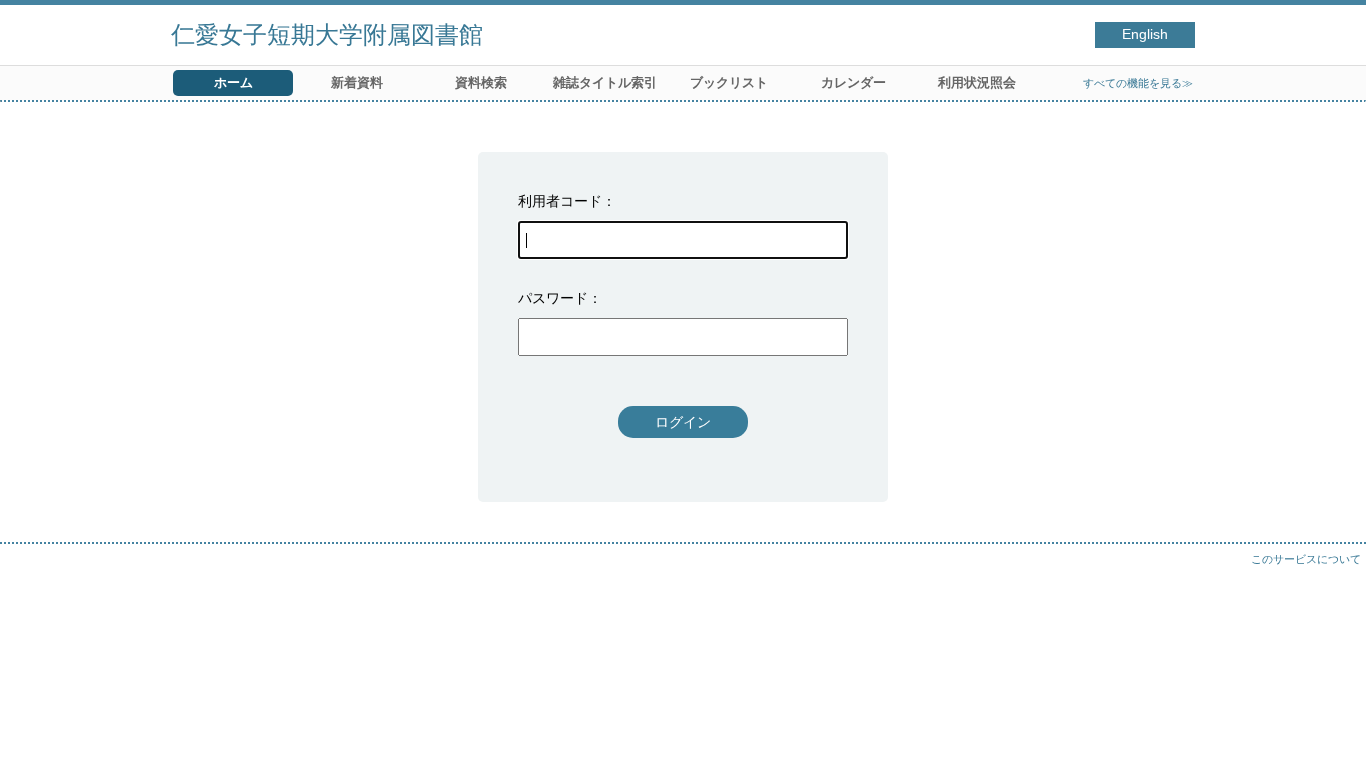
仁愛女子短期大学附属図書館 (327, 34)
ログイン (683, 422)
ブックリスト (729, 82)
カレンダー (853, 82)
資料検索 (481, 82)
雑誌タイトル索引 (605, 82)
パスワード (553, 298)
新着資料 (357, 82)
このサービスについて (1306, 559)
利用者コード (560, 201)
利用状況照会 (977, 82)
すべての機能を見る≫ (1138, 83)
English (1145, 34)
